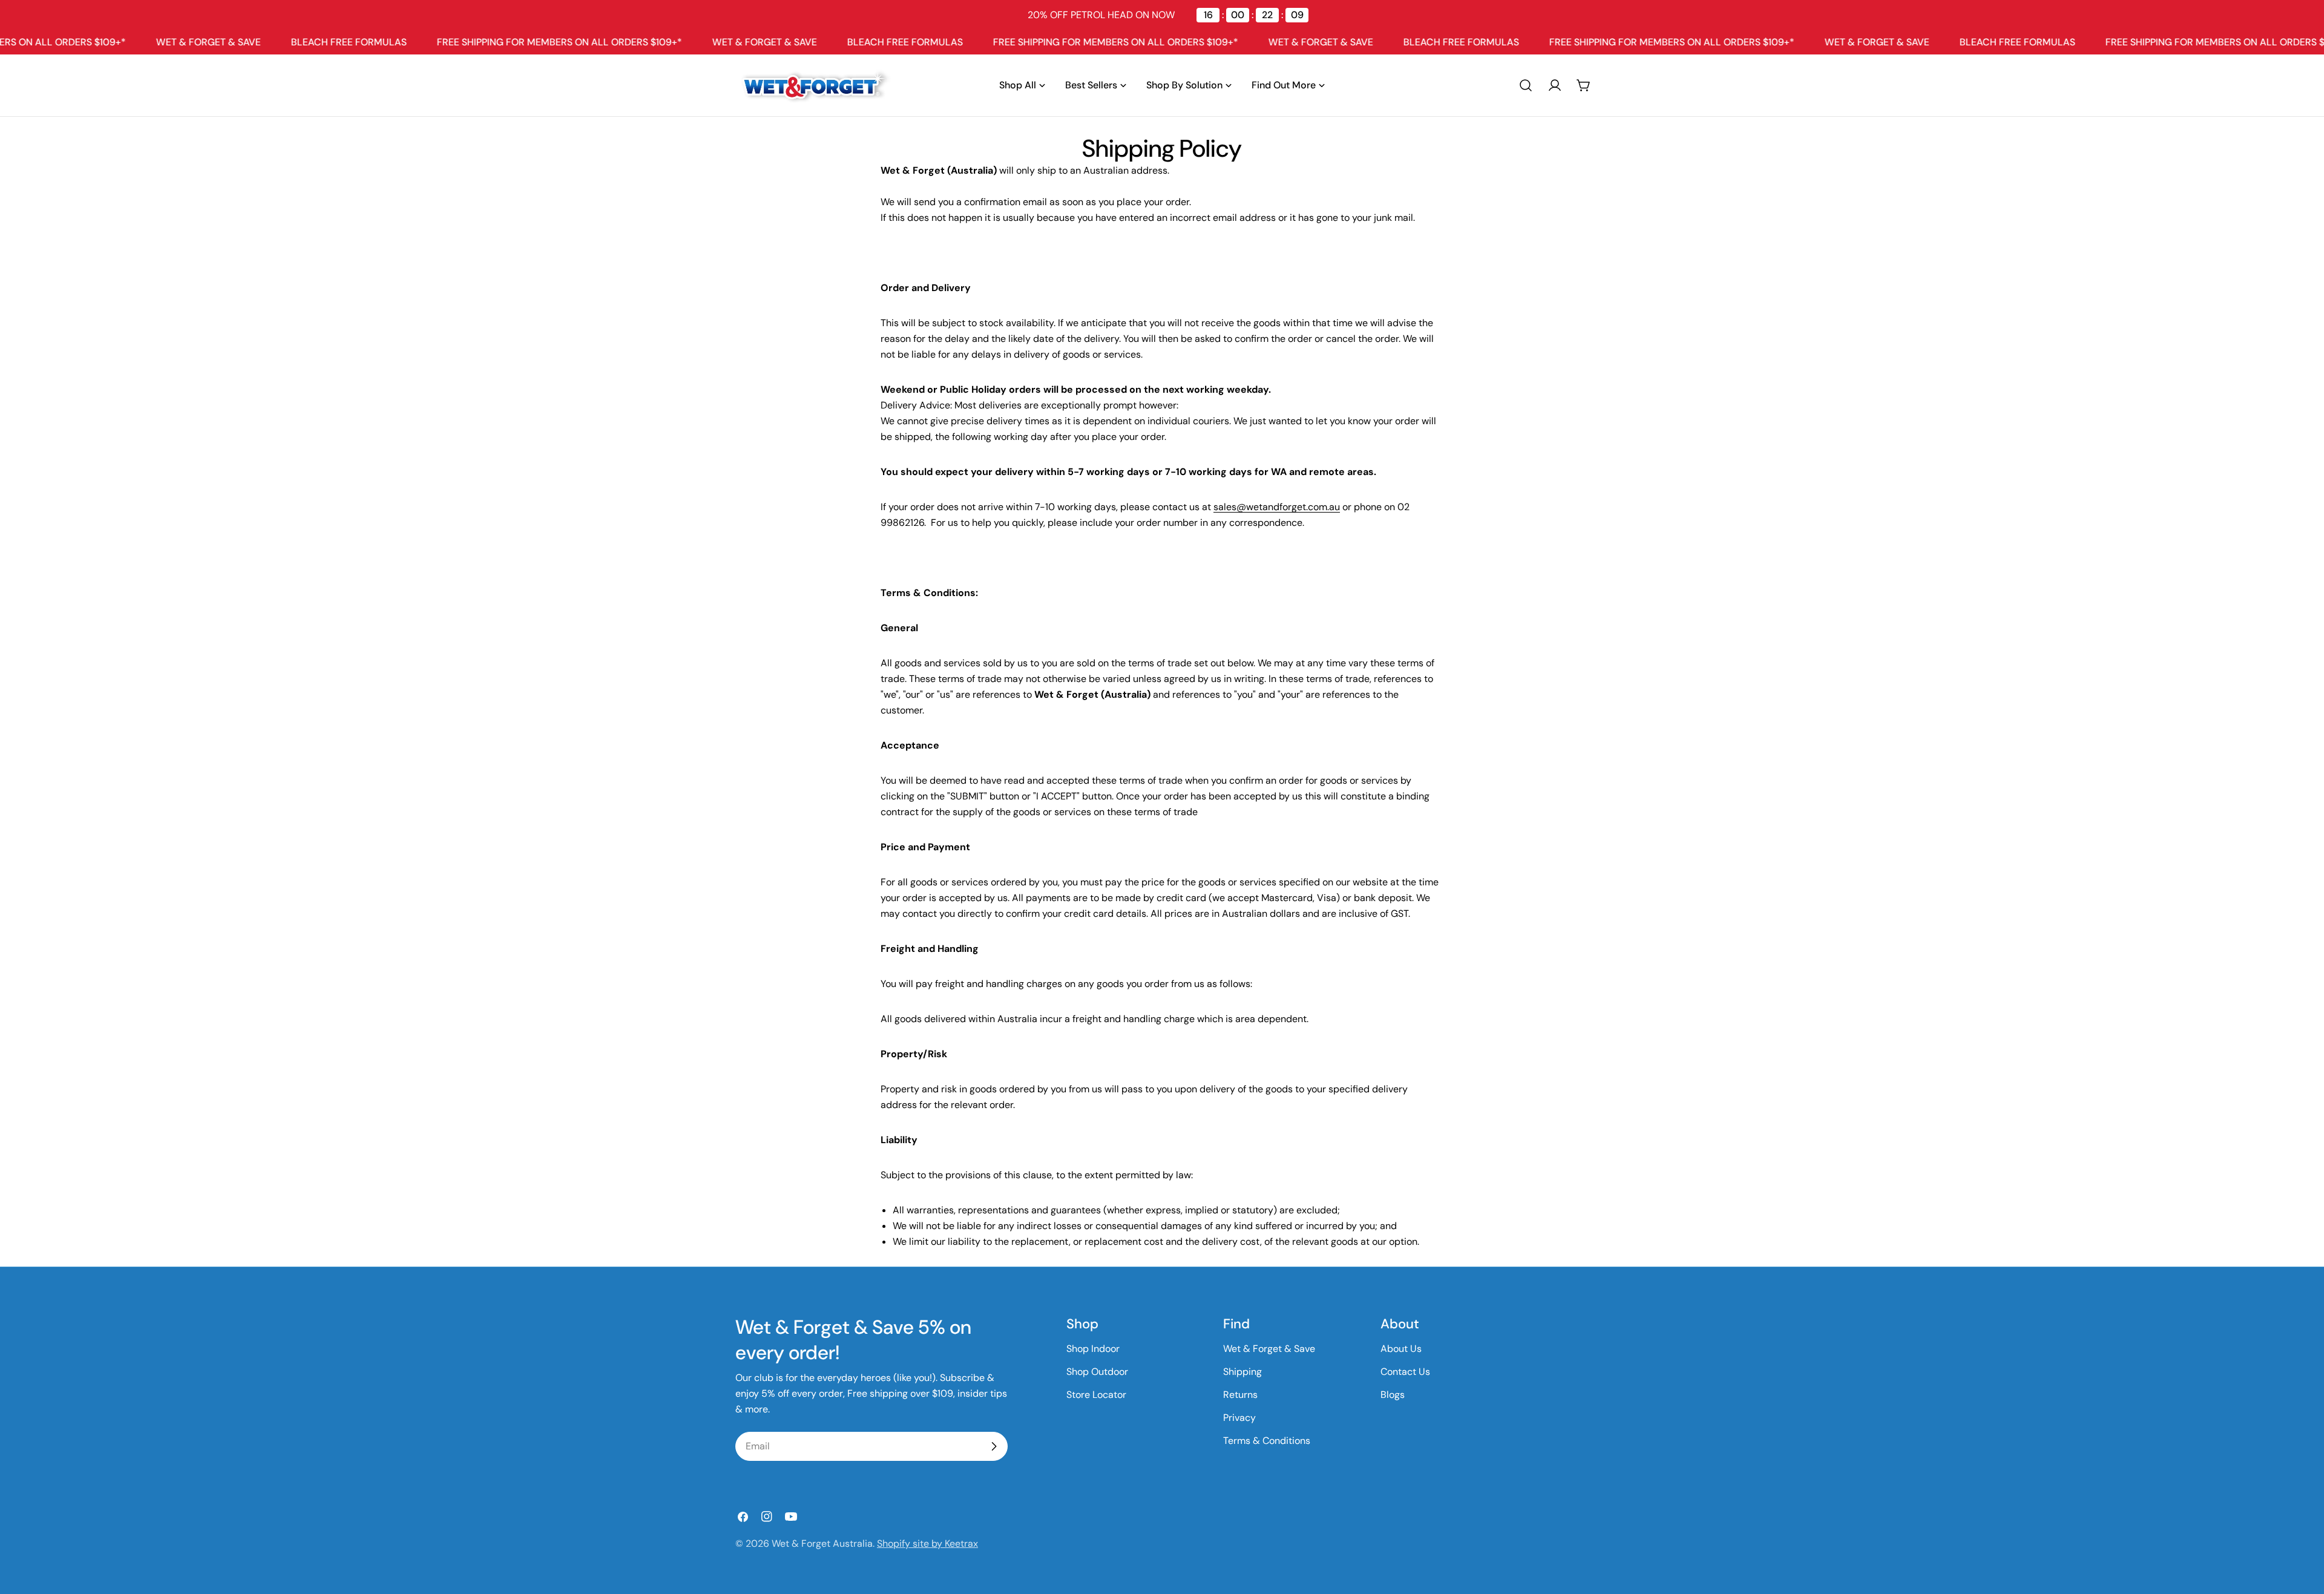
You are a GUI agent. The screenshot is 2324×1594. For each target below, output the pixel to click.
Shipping (1242, 1372)
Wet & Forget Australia (822, 1543)
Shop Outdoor (1097, 1372)
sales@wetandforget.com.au (1277, 507)
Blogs (1393, 1395)
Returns (1240, 1395)
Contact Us (1405, 1372)
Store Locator (1096, 1395)
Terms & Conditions (1267, 1441)
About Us (1401, 1349)
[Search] (1526, 85)
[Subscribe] (994, 1446)
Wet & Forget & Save (1269, 1349)
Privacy (1239, 1418)
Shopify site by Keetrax (927, 1543)
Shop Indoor (1093, 1349)
